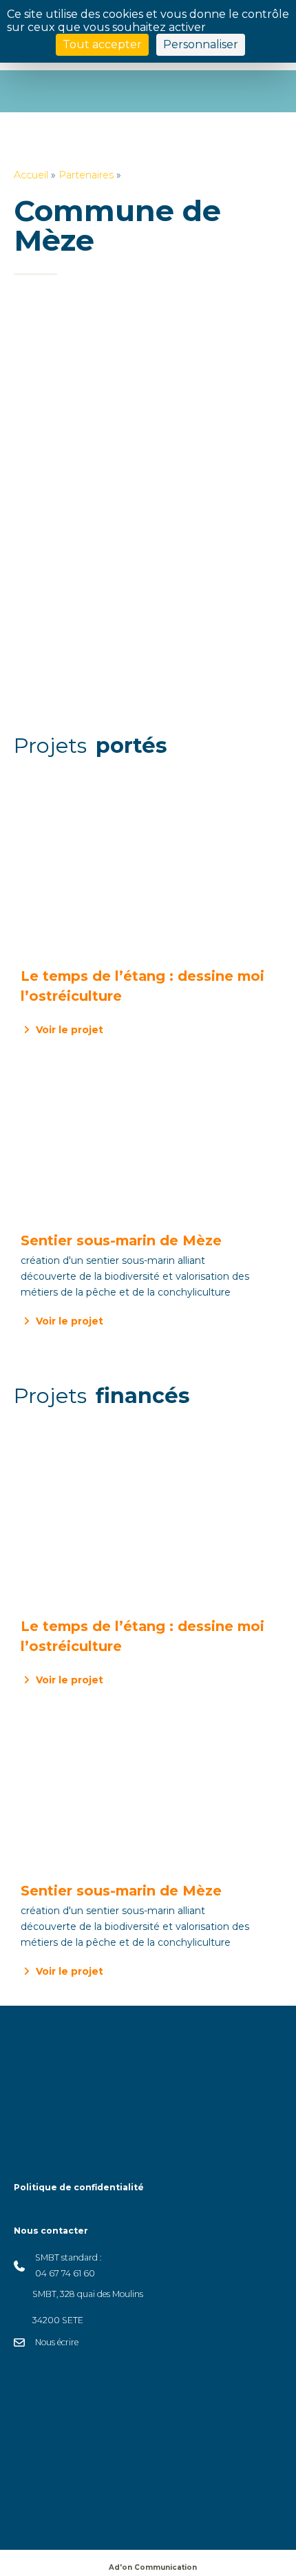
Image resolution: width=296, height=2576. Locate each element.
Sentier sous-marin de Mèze (121, 1240)
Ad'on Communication (153, 2567)
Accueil (31, 175)
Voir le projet (68, 1030)
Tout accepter (102, 44)
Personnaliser (201, 44)
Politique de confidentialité (79, 2187)
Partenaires (86, 175)
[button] (114, 2512)
